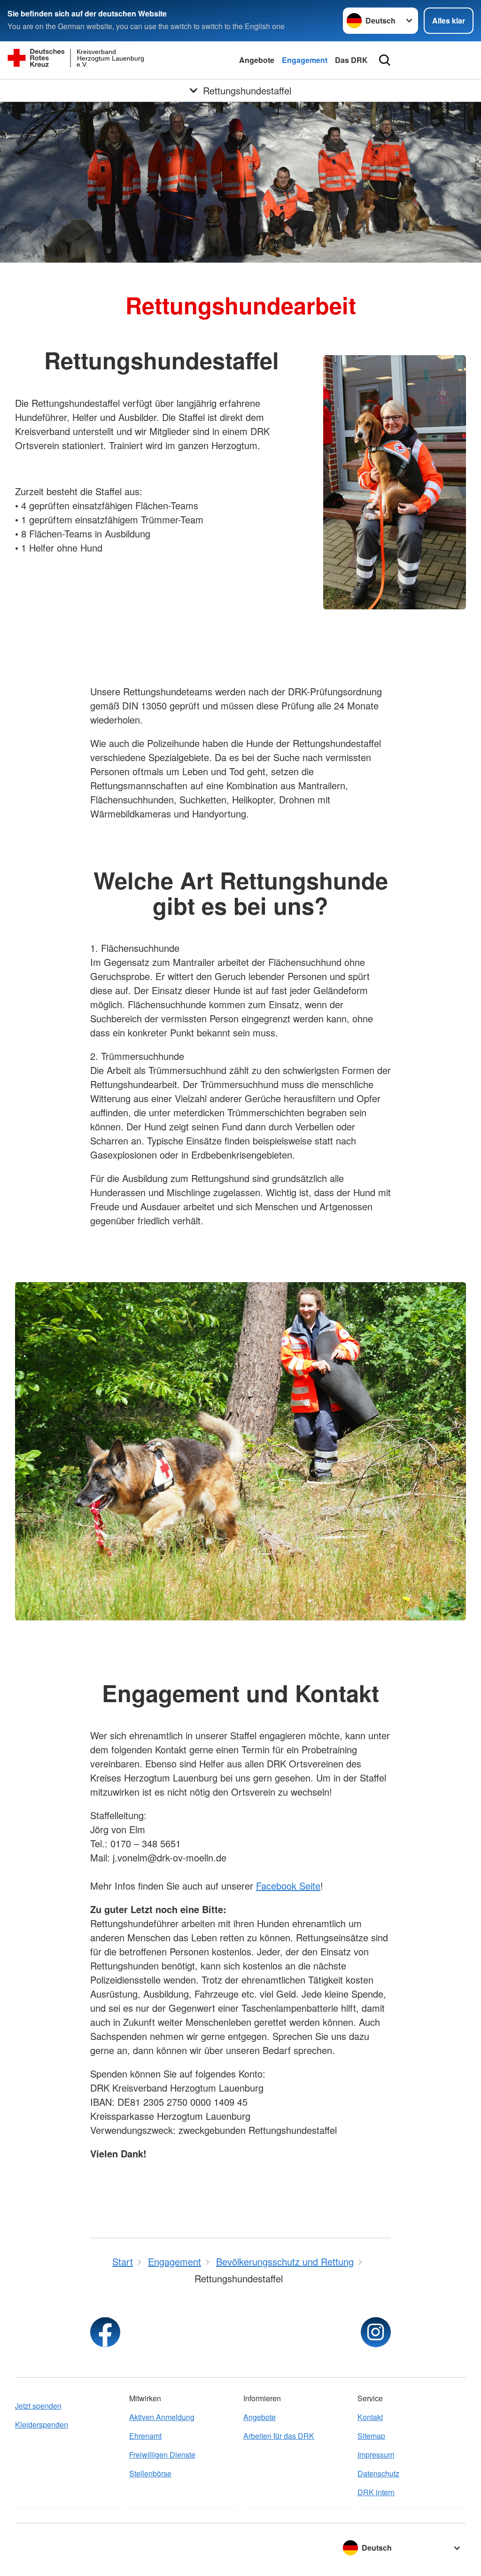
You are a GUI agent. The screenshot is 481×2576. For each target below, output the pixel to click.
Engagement (305, 60)
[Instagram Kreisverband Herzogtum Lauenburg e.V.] (376, 2332)
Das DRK (351, 60)
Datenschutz (378, 2473)
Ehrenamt (145, 2436)
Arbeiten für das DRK (279, 2436)
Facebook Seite (288, 1886)
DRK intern (376, 2492)
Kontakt (370, 2417)
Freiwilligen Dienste (162, 2455)
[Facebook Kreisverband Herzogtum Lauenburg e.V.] (105, 2332)
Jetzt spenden (38, 2406)
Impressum (376, 2455)
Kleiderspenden (42, 2424)
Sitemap (371, 2436)
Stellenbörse (150, 2473)
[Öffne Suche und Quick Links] (385, 60)
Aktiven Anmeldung (162, 2417)
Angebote (257, 60)
